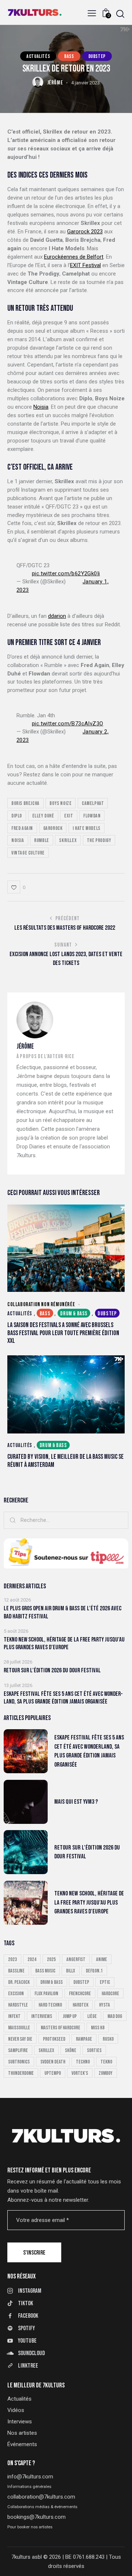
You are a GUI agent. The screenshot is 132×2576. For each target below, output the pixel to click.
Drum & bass (74, 1314)
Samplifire (18, 2050)
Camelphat (93, 803)
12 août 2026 (17, 1600)
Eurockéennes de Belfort (74, 257)
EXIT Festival (85, 265)
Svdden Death (53, 2062)
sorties (94, 2050)
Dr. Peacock (19, 1982)
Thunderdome (21, 2073)
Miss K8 (98, 2028)
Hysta (104, 2005)
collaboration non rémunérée (41, 1304)
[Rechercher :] (66, 1520)
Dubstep (97, 56)
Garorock (53, 828)
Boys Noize (60, 803)
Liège (92, 2016)
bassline (16, 1971)
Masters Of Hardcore (60, 2028)
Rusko (108, 2039)
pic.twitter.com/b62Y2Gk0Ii (66, 573)
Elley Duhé (43, 816)
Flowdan (92, 816)
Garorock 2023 (85, 232)
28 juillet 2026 (18, 1662)
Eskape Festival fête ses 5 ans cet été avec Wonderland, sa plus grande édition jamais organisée (63, 1698)
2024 (32, 1959)
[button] (92, 13)
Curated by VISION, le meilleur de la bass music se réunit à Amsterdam (65, 1461)
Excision (16, 1994)
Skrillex (68, 840)
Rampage (84, 2039)
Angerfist (76, 1959)
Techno (83, 2062)
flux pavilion (46, 1994)
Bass (69, 56)
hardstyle (18, 2005)
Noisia (41, 407)
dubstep (81, 1982)
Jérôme (25, 1047)
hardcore (110, 1994)
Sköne (71, 2050)
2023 (12, 1959)
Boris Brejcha (25, 803)
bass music (45, 1971)
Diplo (17, 816)
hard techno (50, 2005)
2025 (51, 1959)
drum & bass (52, 1982)
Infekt (14, 2016)
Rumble (42, 840)
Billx (71, 1971)
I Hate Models (87, 828)
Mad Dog (115, 2016)
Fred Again (22, 828)
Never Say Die (20, 2039)
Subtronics (19, 2062)
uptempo (53, 2073)
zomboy (106, 2073)
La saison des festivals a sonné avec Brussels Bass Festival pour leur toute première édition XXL (63, 1333)
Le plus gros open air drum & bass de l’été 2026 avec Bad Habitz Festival (63, 1612)
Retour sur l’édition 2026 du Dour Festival (52, 1670)
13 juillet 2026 (18, 1685)
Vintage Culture (28, 853)
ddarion (57, 616)
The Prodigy (99, 840)
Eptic (105, 1982)
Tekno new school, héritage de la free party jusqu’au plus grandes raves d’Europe (64, 1644)
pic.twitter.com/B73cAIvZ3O (67, 724)
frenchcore (80, 1994)
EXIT (69, 816)
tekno (106, 2062)
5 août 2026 (16, 1631)
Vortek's (80, 2073)
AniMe (102, 1959)
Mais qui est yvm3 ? (76, 1802)
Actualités (38, 56)
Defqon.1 (94, 1971)
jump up (70, 2016)
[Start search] (120, 14)
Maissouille (19, 2028)
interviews (42, 2016)
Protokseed (54, 2039)
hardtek (80, 2005)
